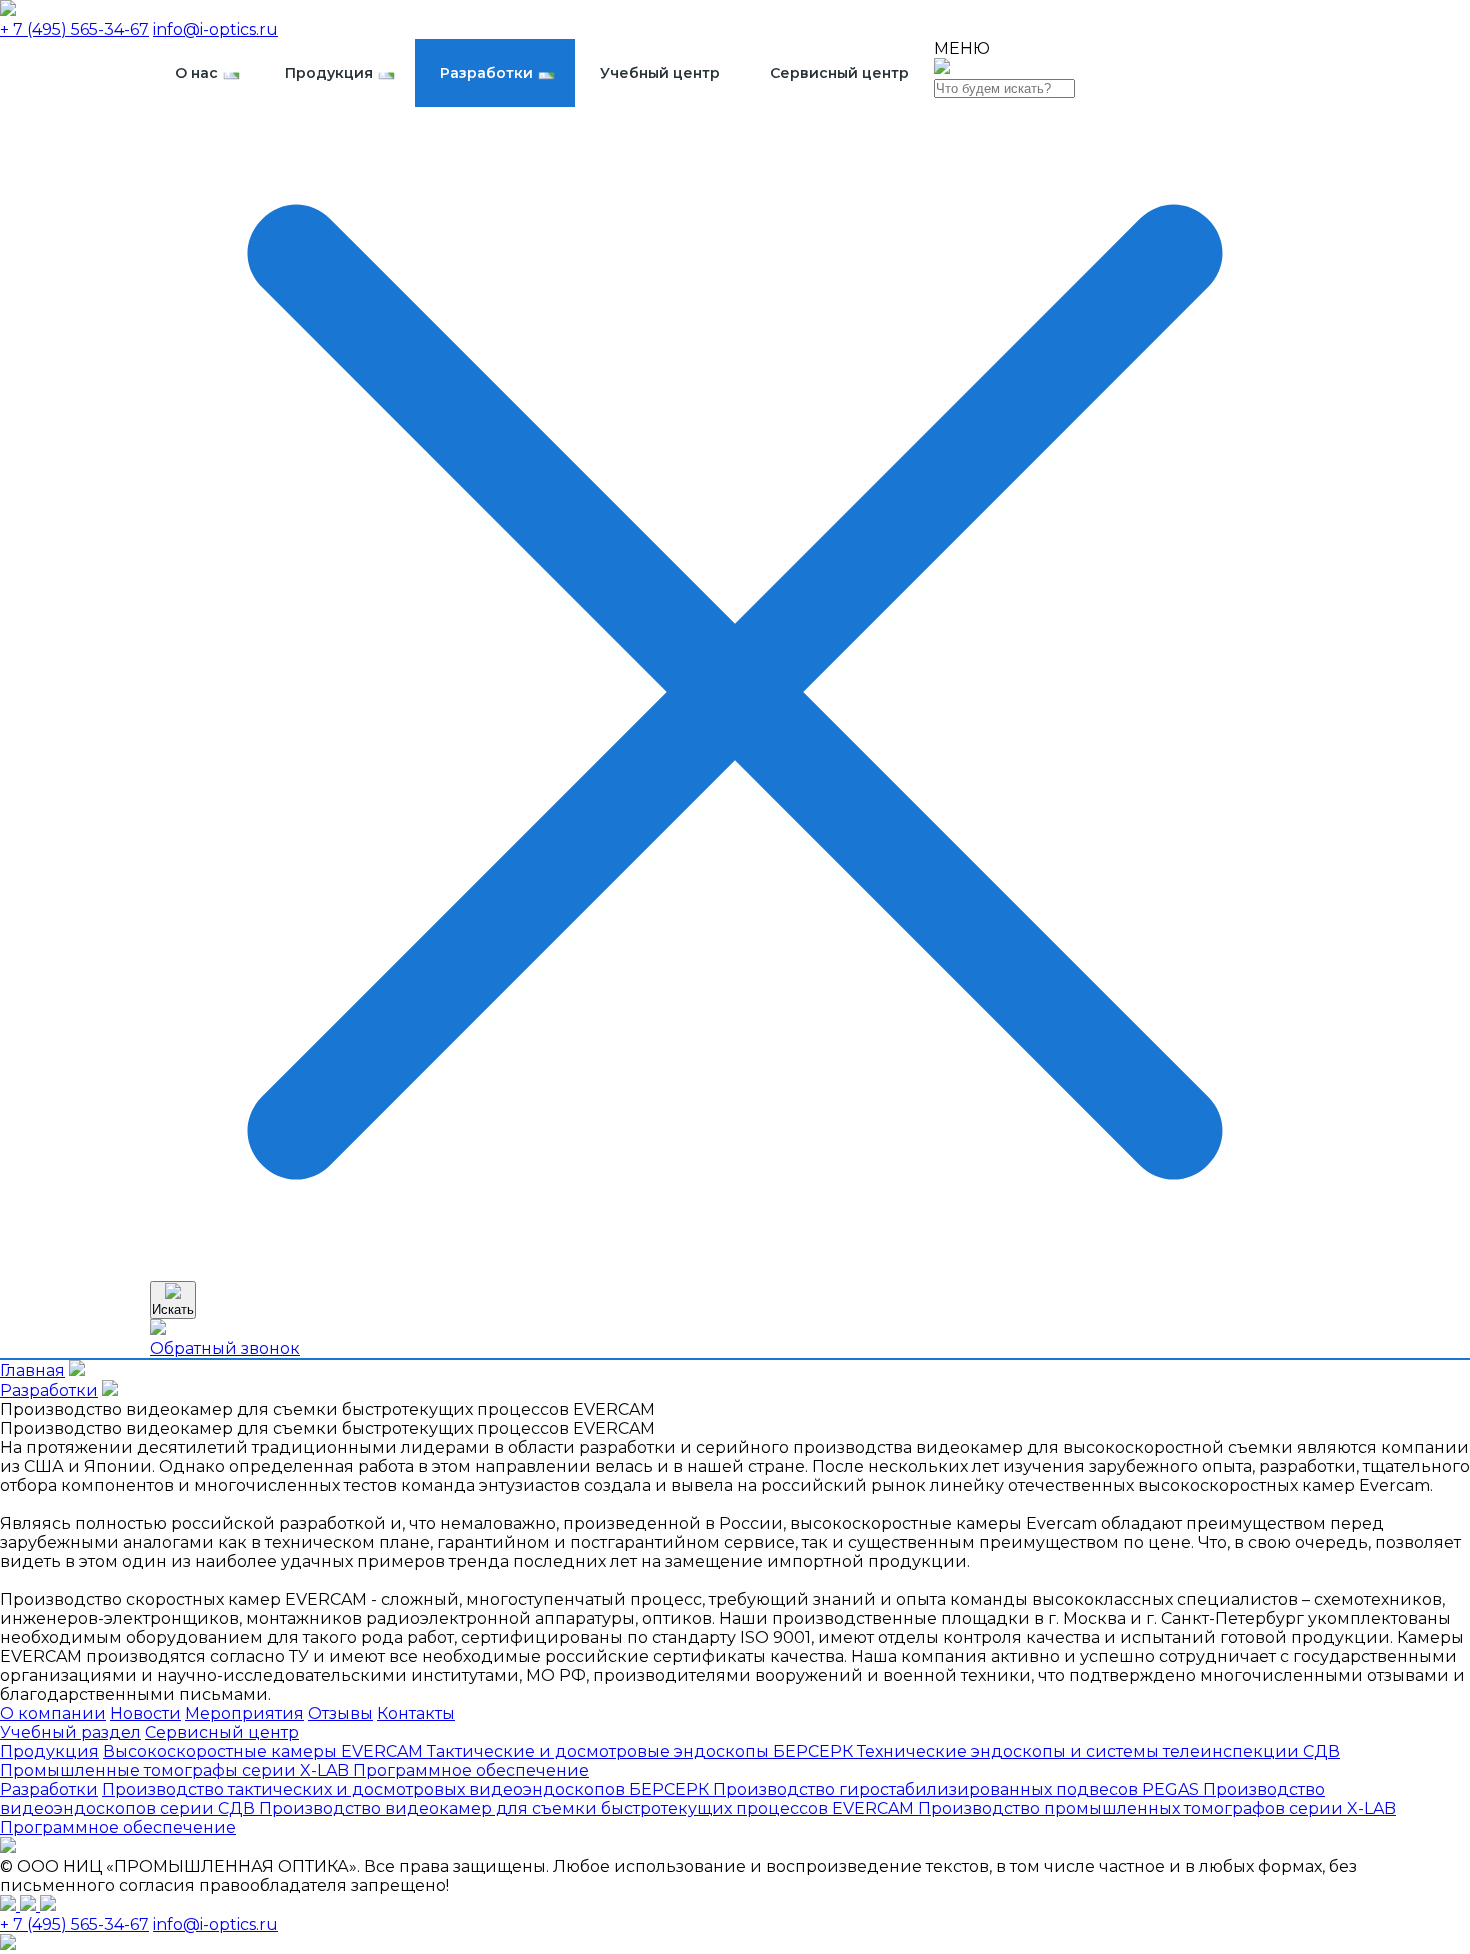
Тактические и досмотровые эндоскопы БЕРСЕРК (642, 1751)
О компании (53, 1713)
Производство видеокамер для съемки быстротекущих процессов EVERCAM (588, 1808)
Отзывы (340, 1713)
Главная (32, 1370)
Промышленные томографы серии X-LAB (176, 1770)
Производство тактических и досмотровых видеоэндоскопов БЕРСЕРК (407, 1789)
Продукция (329, 73)
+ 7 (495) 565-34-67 (74, 29)
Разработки (486, 73)
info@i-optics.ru (215, 29)
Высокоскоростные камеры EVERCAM (265, 1751)
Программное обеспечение (471, 1770)
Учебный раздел (70, 1732)
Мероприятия (244, 1713)
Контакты (416, 1713)
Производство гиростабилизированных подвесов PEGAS (958, 1789)
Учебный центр (660, 73)
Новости (145, 1713)
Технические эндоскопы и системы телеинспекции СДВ (1098, 1751)
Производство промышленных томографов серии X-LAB (1157, 1808)
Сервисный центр (839, 73)
